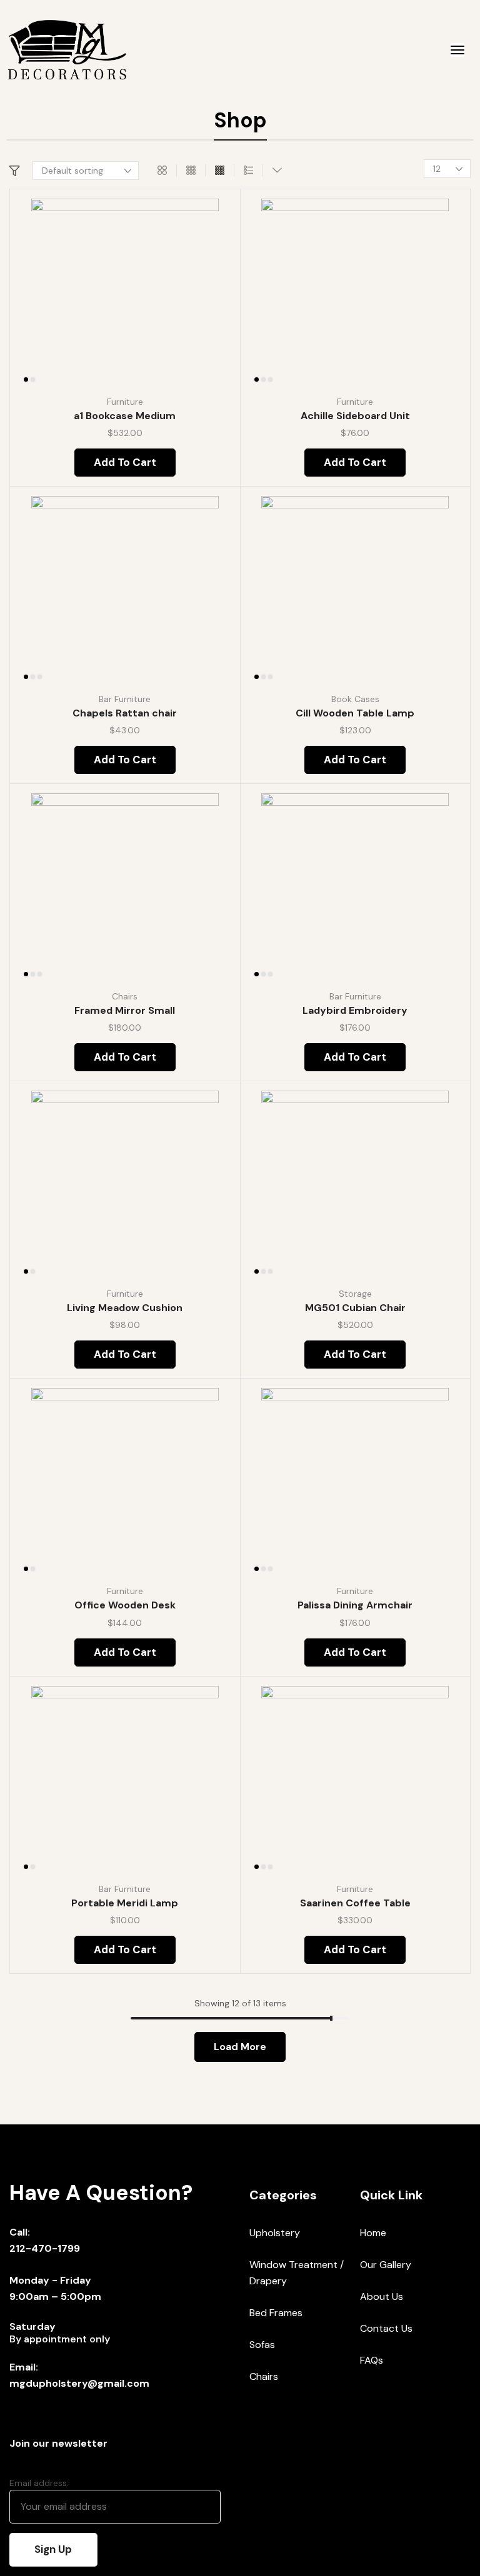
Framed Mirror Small (125, 1010)
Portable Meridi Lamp (125, 1903)
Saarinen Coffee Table (355, 1903)
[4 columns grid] (220, 171)
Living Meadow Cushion (125, 1308)
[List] (248, 171)
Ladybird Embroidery (355, 1010)
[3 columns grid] (191, 171)
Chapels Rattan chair (125, 713)
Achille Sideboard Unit (355, 416)
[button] (457, 50)
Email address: (39, 2483)
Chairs (125, 996)
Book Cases (355, 699)
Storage (355, 1294)
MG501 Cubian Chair (355, 1308)
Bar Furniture (125, 699)
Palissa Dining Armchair (355, 1605)
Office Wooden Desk (125, 1605)
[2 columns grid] (162, 171)
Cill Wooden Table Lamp (355, 713)
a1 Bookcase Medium (125, 416)
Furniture (125, 402)
